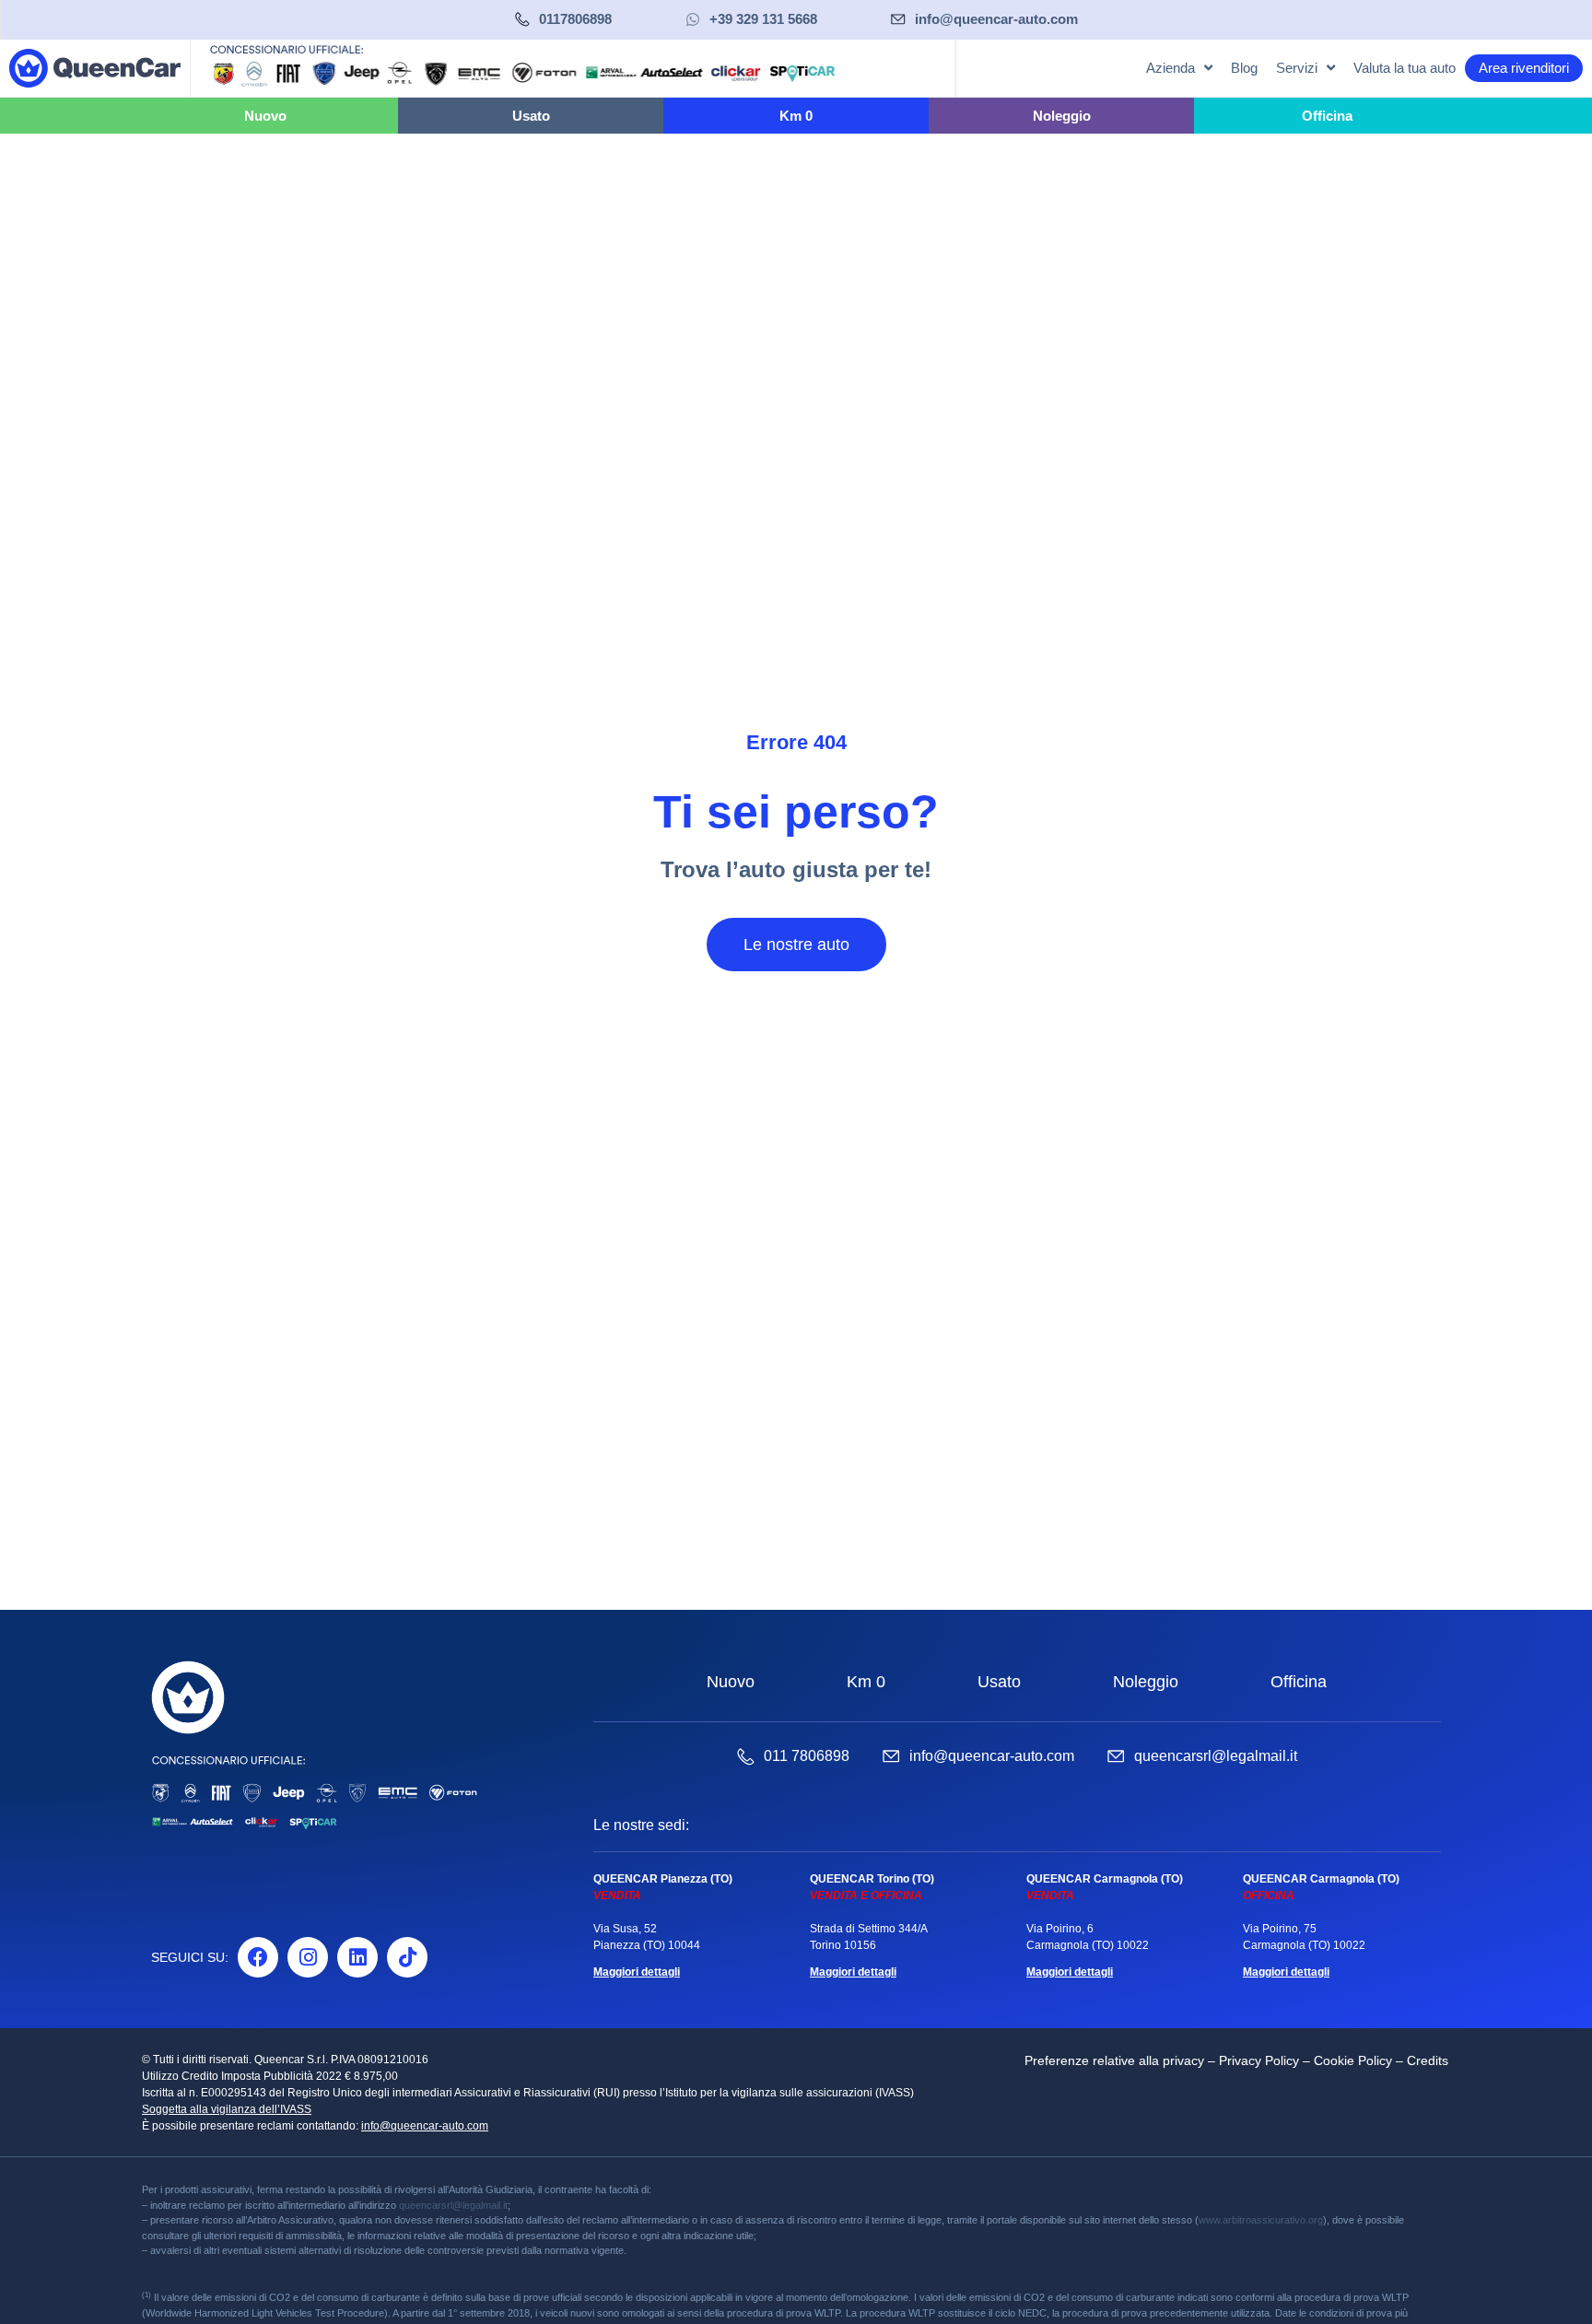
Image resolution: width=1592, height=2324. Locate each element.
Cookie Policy (1353, 2060)
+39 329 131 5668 (763, 19)
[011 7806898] (745, 1756)
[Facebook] (258, 1957)
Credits (1428, 2060)
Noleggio (1146, 1682)
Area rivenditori (1524, 68)
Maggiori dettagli (637, 1972)
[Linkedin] (357, 1957)
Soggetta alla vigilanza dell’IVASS (227, 2109)
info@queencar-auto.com (996, 19)
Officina (1299, 1682)
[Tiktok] (407, 1957)
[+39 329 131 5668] (693, 19)
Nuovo (731, 1682)
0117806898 (575, 19)
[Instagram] (308, 1957)
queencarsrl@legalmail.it (1216, 1756)
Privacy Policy (1259, 2060)
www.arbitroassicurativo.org (1261, 2220)
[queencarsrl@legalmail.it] (1116, 1756)
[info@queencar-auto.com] (898, 19)
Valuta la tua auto (1405, 68)
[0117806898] (522, 19)
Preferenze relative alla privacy (1114, 2060)
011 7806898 (807, 1756)
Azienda (1171, 68)
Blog (1244, 68)
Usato (999, 1682)
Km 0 (866, 1682)
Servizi (1297, 68)
